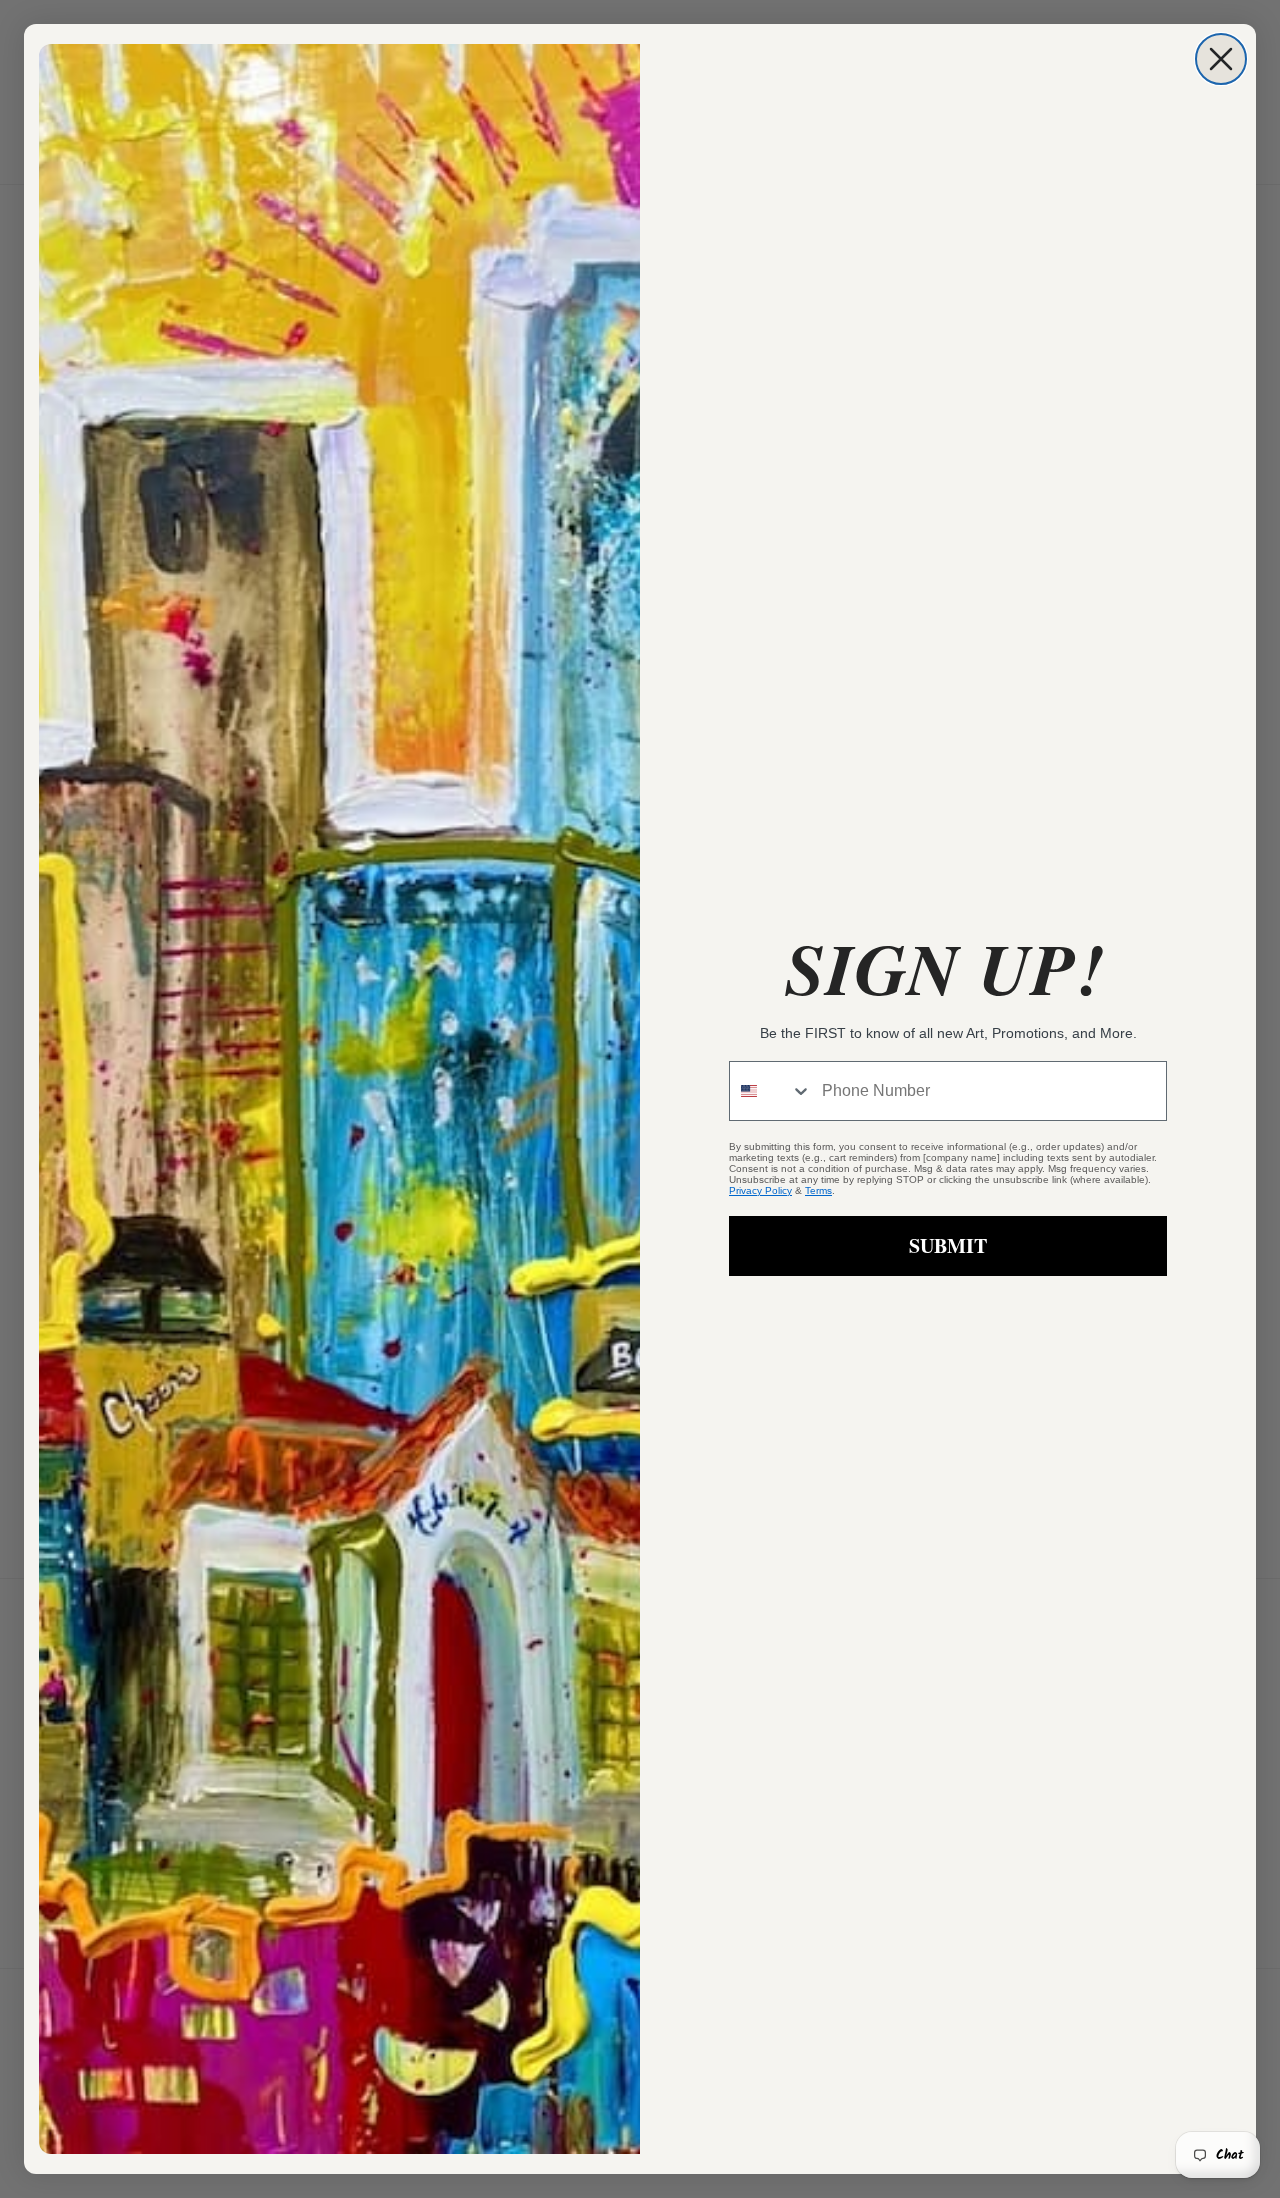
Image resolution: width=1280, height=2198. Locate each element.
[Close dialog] (1221, 59)
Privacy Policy (760, 1190)
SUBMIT (948, 1245)
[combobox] (771, 1091)
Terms (818, 1190)
